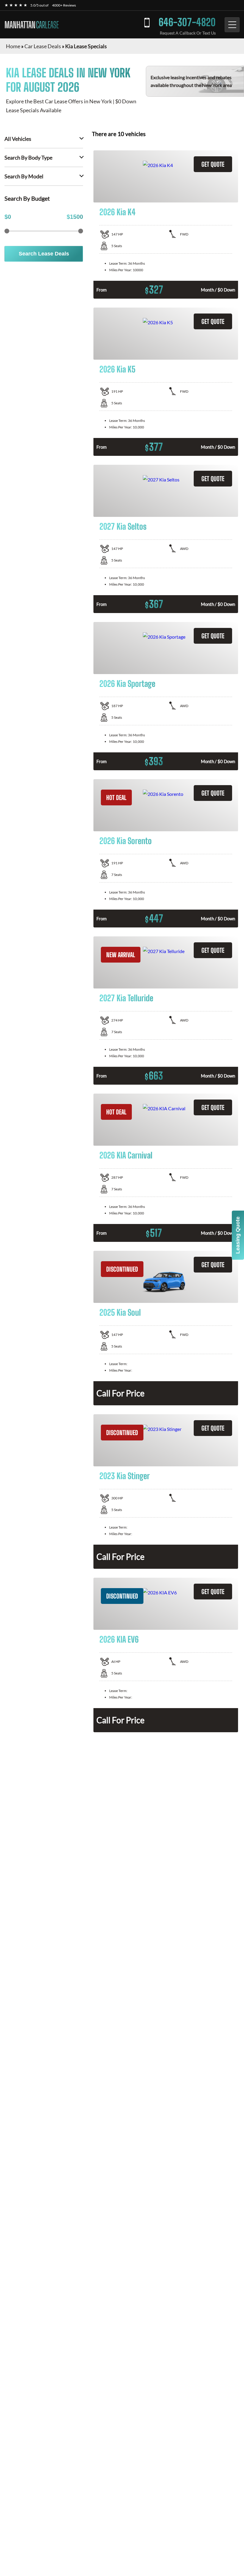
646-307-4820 (187, 22)
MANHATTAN (32, 25)
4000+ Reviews (64, 5)
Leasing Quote (238, 1235)
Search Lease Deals (44, 254)
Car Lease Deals (43, 46)
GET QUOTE (213, 164)
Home (13, 46)
